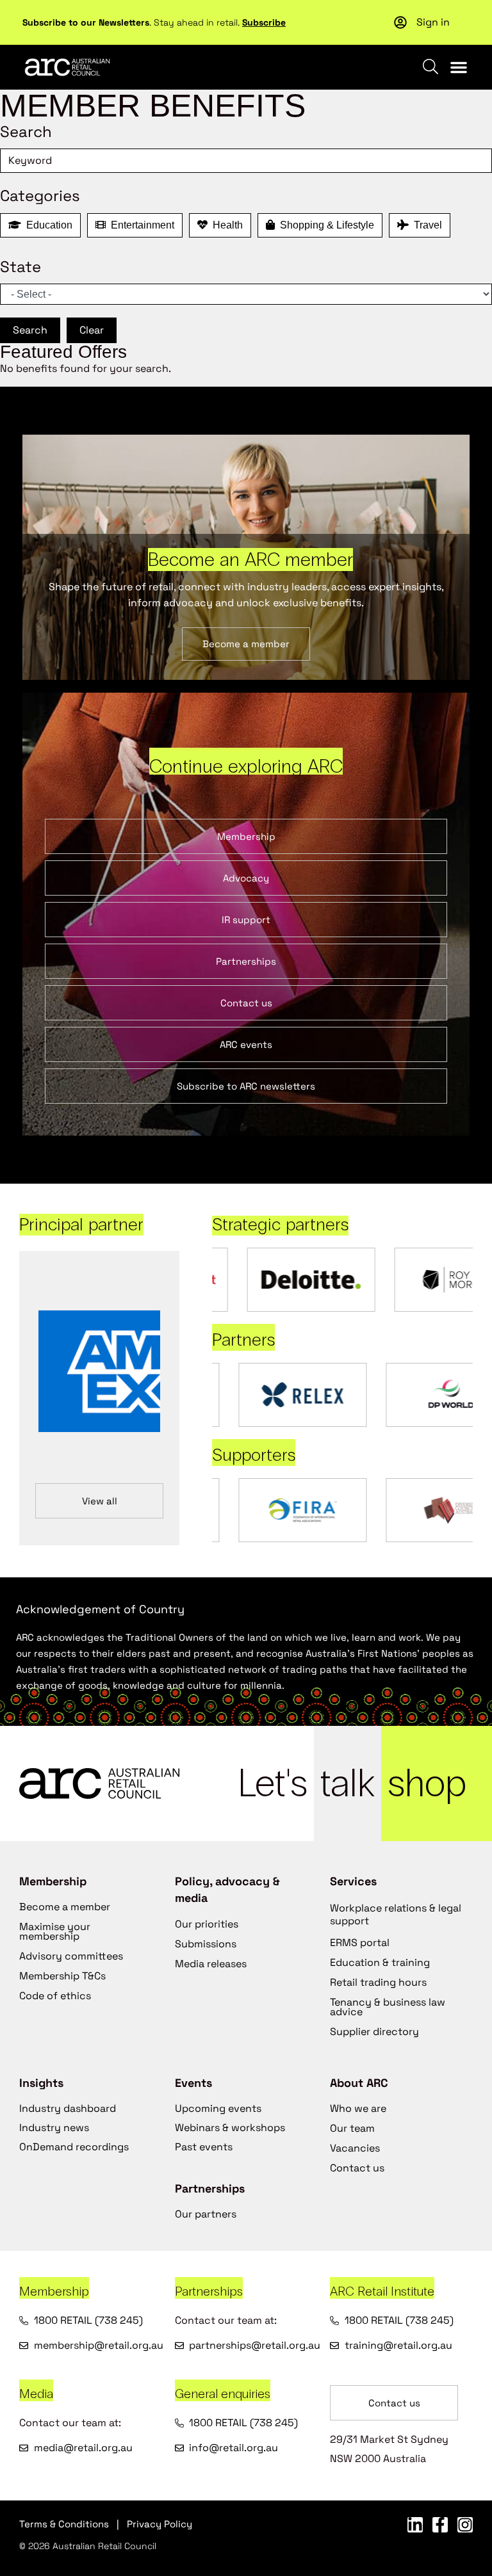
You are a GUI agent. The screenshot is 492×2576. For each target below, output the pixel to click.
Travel (425, 225)
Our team (352, 2128)
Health (225, 225)
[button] (459, 67)
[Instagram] (465, 2525)
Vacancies (355, 2148)
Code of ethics (55, 1996)
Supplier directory (374, 2032)
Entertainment (140, 225)
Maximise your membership (55, 1931)
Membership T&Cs (62, 1976)
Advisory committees (71, 1956)
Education (47, 225)
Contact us (357, 2168)
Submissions (206, 1944)
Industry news (54, 2128)
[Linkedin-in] (415, 2525)
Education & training (380, 1962)
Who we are (358, 2108)
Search (30, 330)
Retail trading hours (378, 1982)
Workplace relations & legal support (396, 1914)
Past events (204, 2147)
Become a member (65, 1907)
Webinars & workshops (230, 2128)
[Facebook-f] (440, 2525)
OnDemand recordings (74, 2147)
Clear (92, 330)
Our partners (206, 2214)
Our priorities (207, 1924)
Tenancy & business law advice (388, 2007)
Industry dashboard (68, 2108)
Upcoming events (218, 2108)
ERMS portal (360, 1943)
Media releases (211, 1964)
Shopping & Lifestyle (324, 225)
